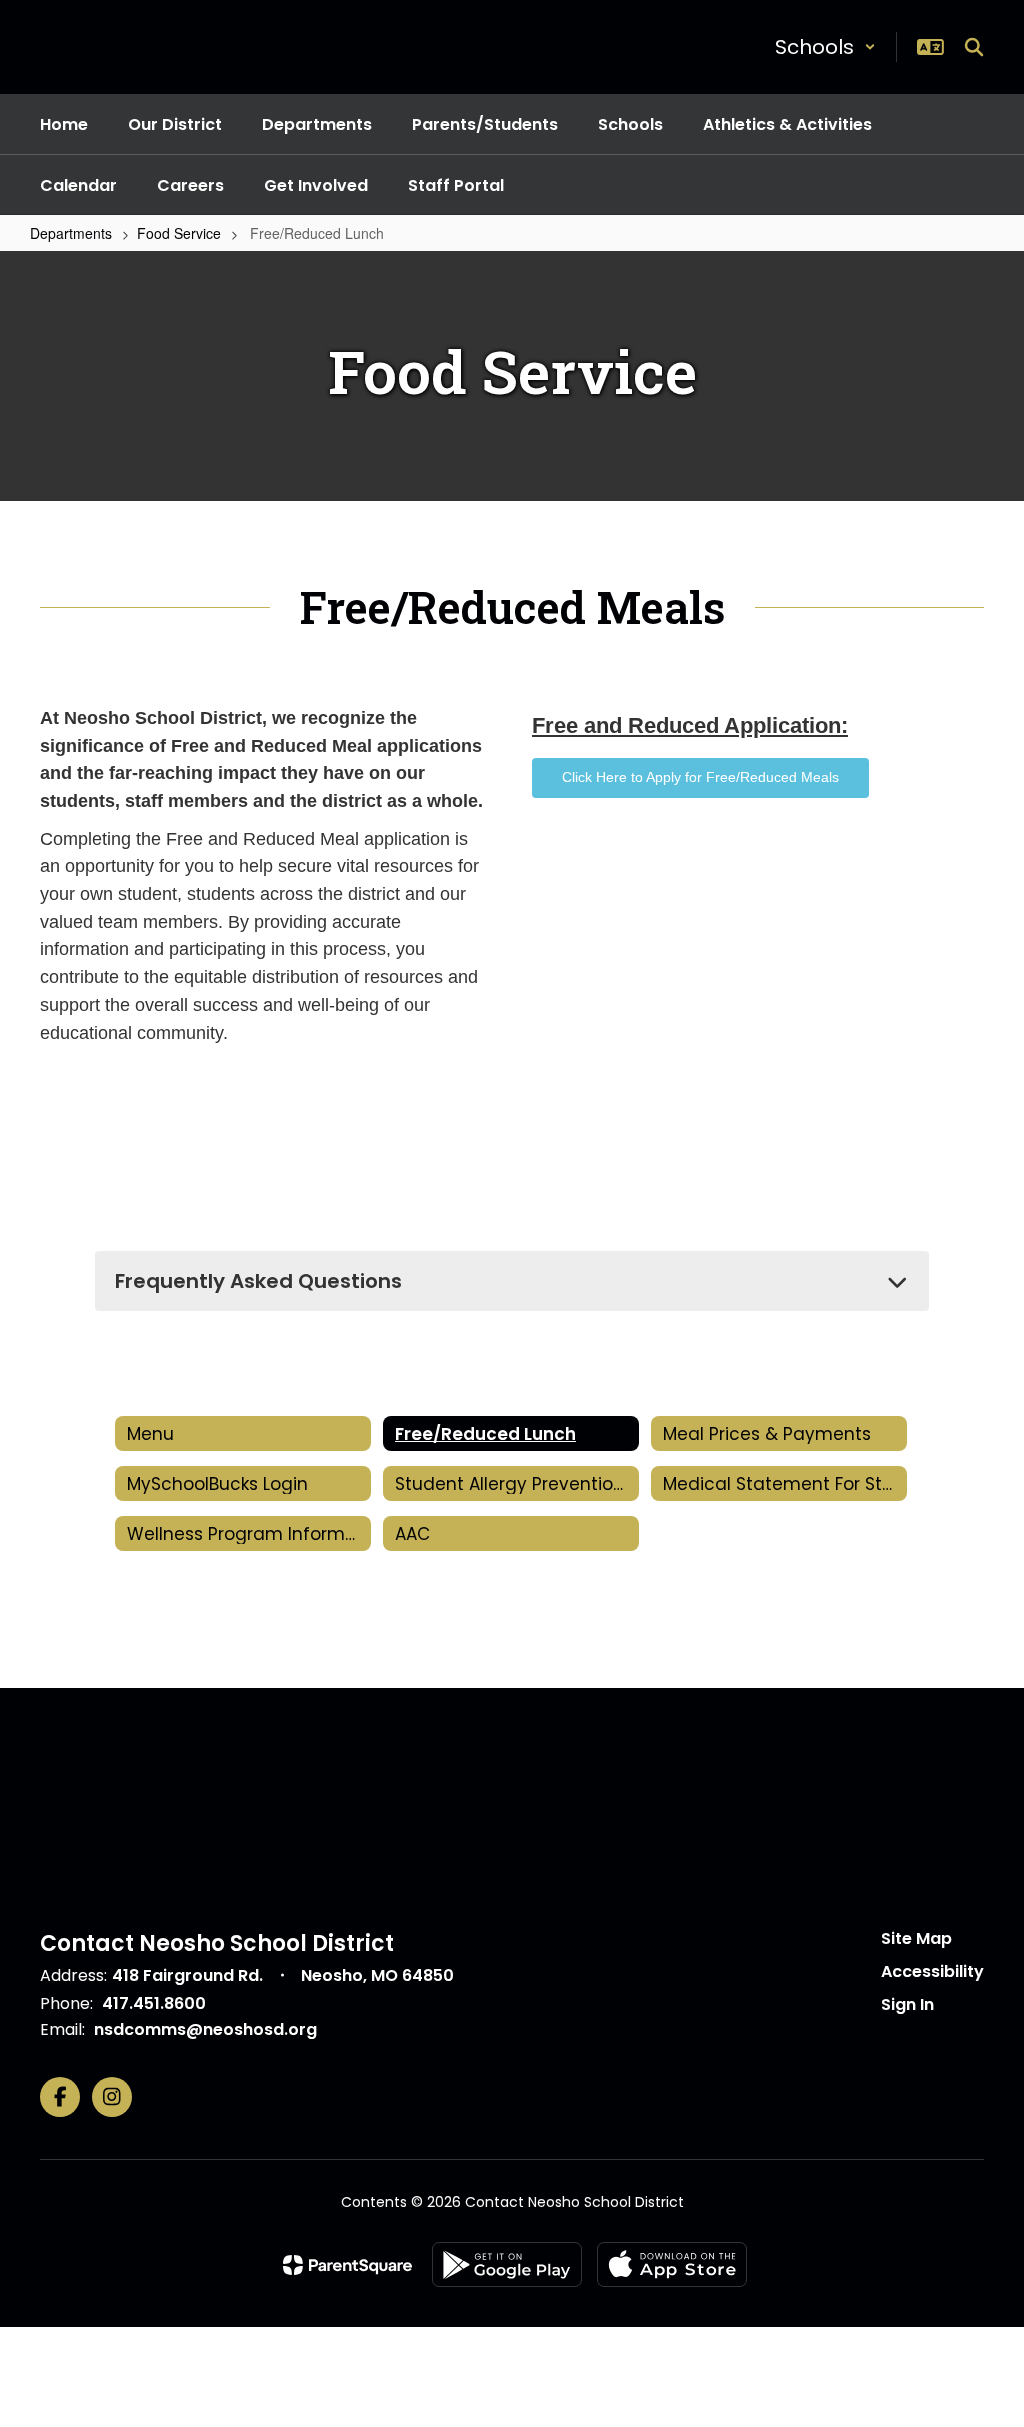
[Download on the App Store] (672, 2264)
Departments (71, 233)
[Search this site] (974, 47)
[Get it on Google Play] (507, 2264)
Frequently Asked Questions (258, 1281)
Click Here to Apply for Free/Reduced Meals (700, 777)
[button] (825, 47)
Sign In (907, 2004)
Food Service (179, 233)
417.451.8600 (154, 2003)
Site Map (916, 1938)
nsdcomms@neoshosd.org (205, 2029)
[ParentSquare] (347, 2265)
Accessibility (932, 1971)
